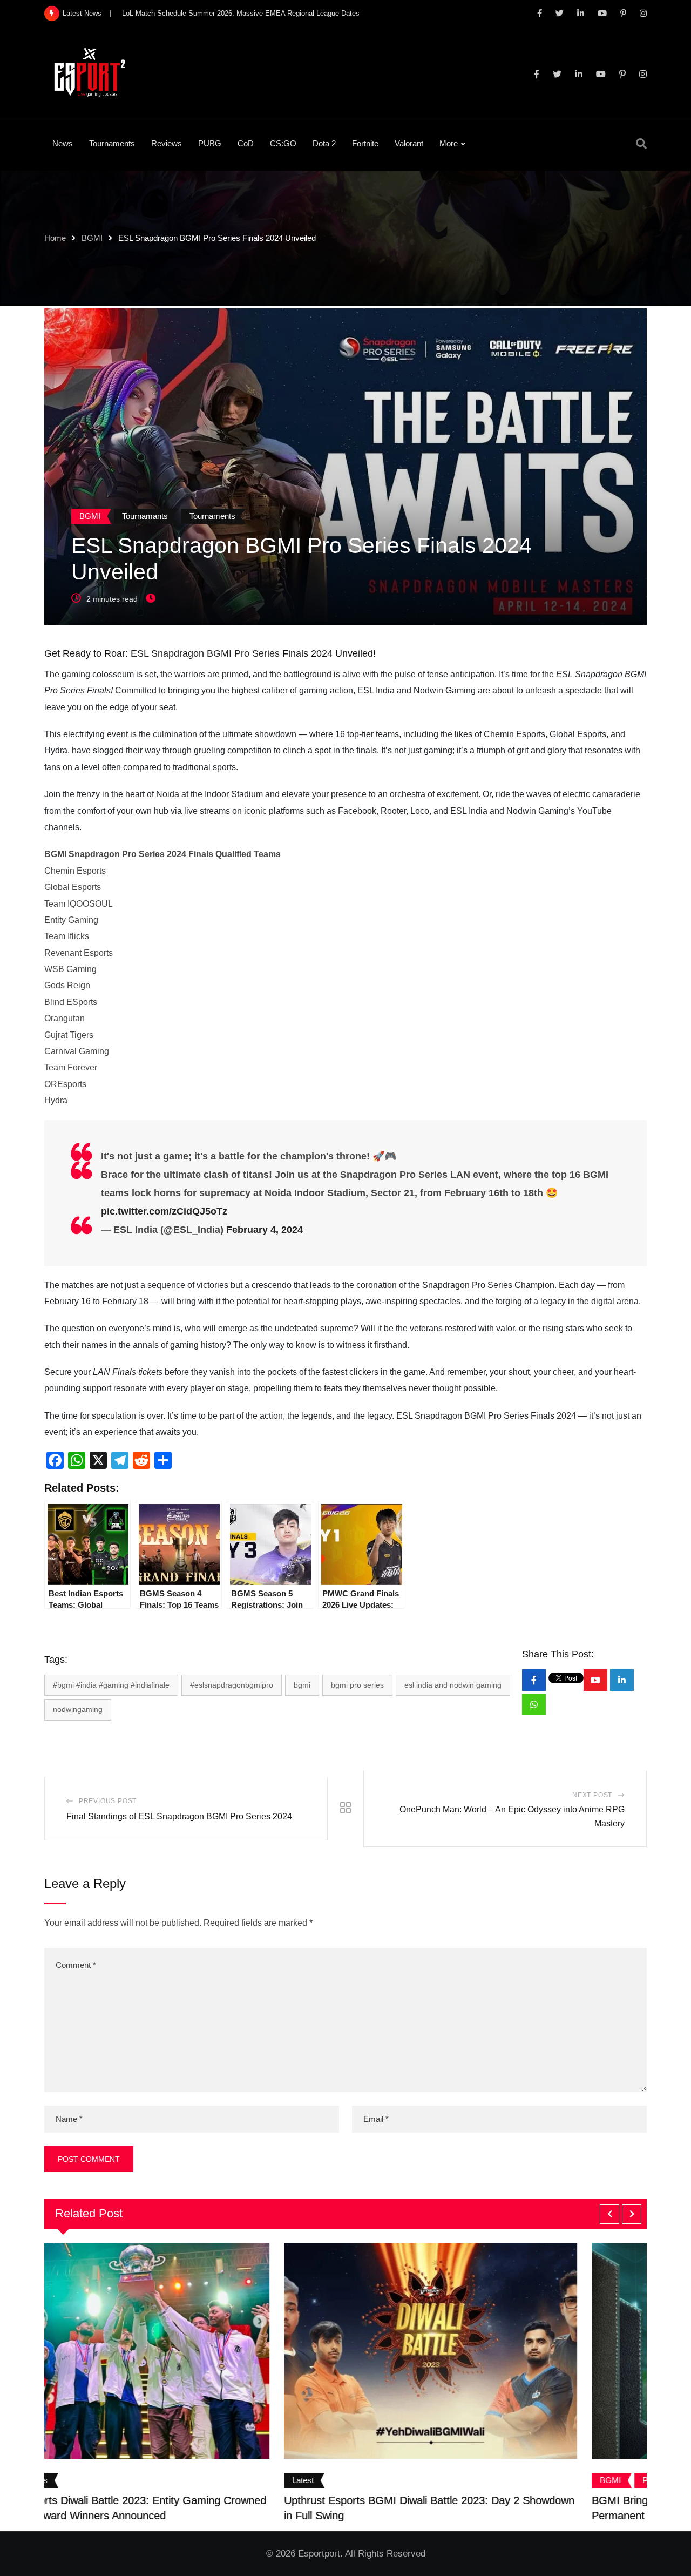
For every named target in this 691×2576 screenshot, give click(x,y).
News (63, 143)
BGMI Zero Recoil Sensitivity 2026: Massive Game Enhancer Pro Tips (232, 13)
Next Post (592, 1795)
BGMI (92, 238)
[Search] (641, 144)
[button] (609, 2214)
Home (55, 238)
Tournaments (112, 143)
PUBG (210, 143)
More (449, 143)
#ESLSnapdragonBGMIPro (232, 1685)
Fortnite (365, 143)
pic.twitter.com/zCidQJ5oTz (164, 1211)
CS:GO (283, 143)
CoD (246, 143)
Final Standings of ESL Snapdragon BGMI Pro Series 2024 (179, 1816)
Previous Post (108, 1801)
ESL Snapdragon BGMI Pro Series (205, 653)
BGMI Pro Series (357, 1685)
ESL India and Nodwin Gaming (453, 1685)
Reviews (167, 143)
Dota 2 (324, 143)
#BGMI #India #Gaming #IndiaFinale (111, 1685)
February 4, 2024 (265, 1230)
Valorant (409, 143)
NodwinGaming (78, 1709)
